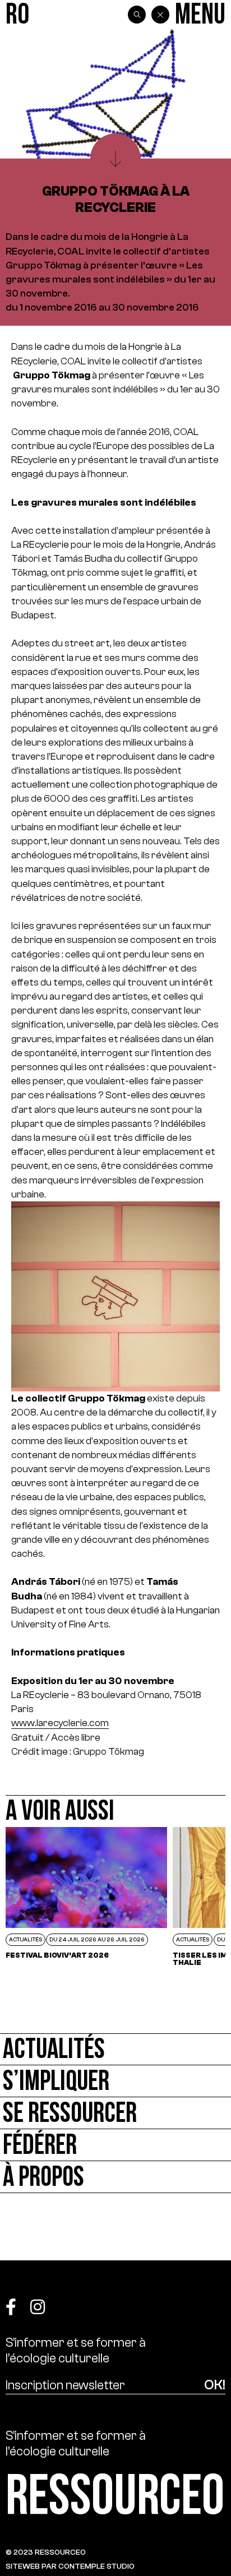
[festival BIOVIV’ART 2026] (86, 1897)
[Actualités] (115, 2049)
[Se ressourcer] (115, 2113)
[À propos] (115, 2177)
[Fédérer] (115, 2145)
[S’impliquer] (115, 2081)
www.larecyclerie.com (60, 1723)
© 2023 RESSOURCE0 (46, 2552)
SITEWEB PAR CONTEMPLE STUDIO (70, 2566)
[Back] (160, 15)
